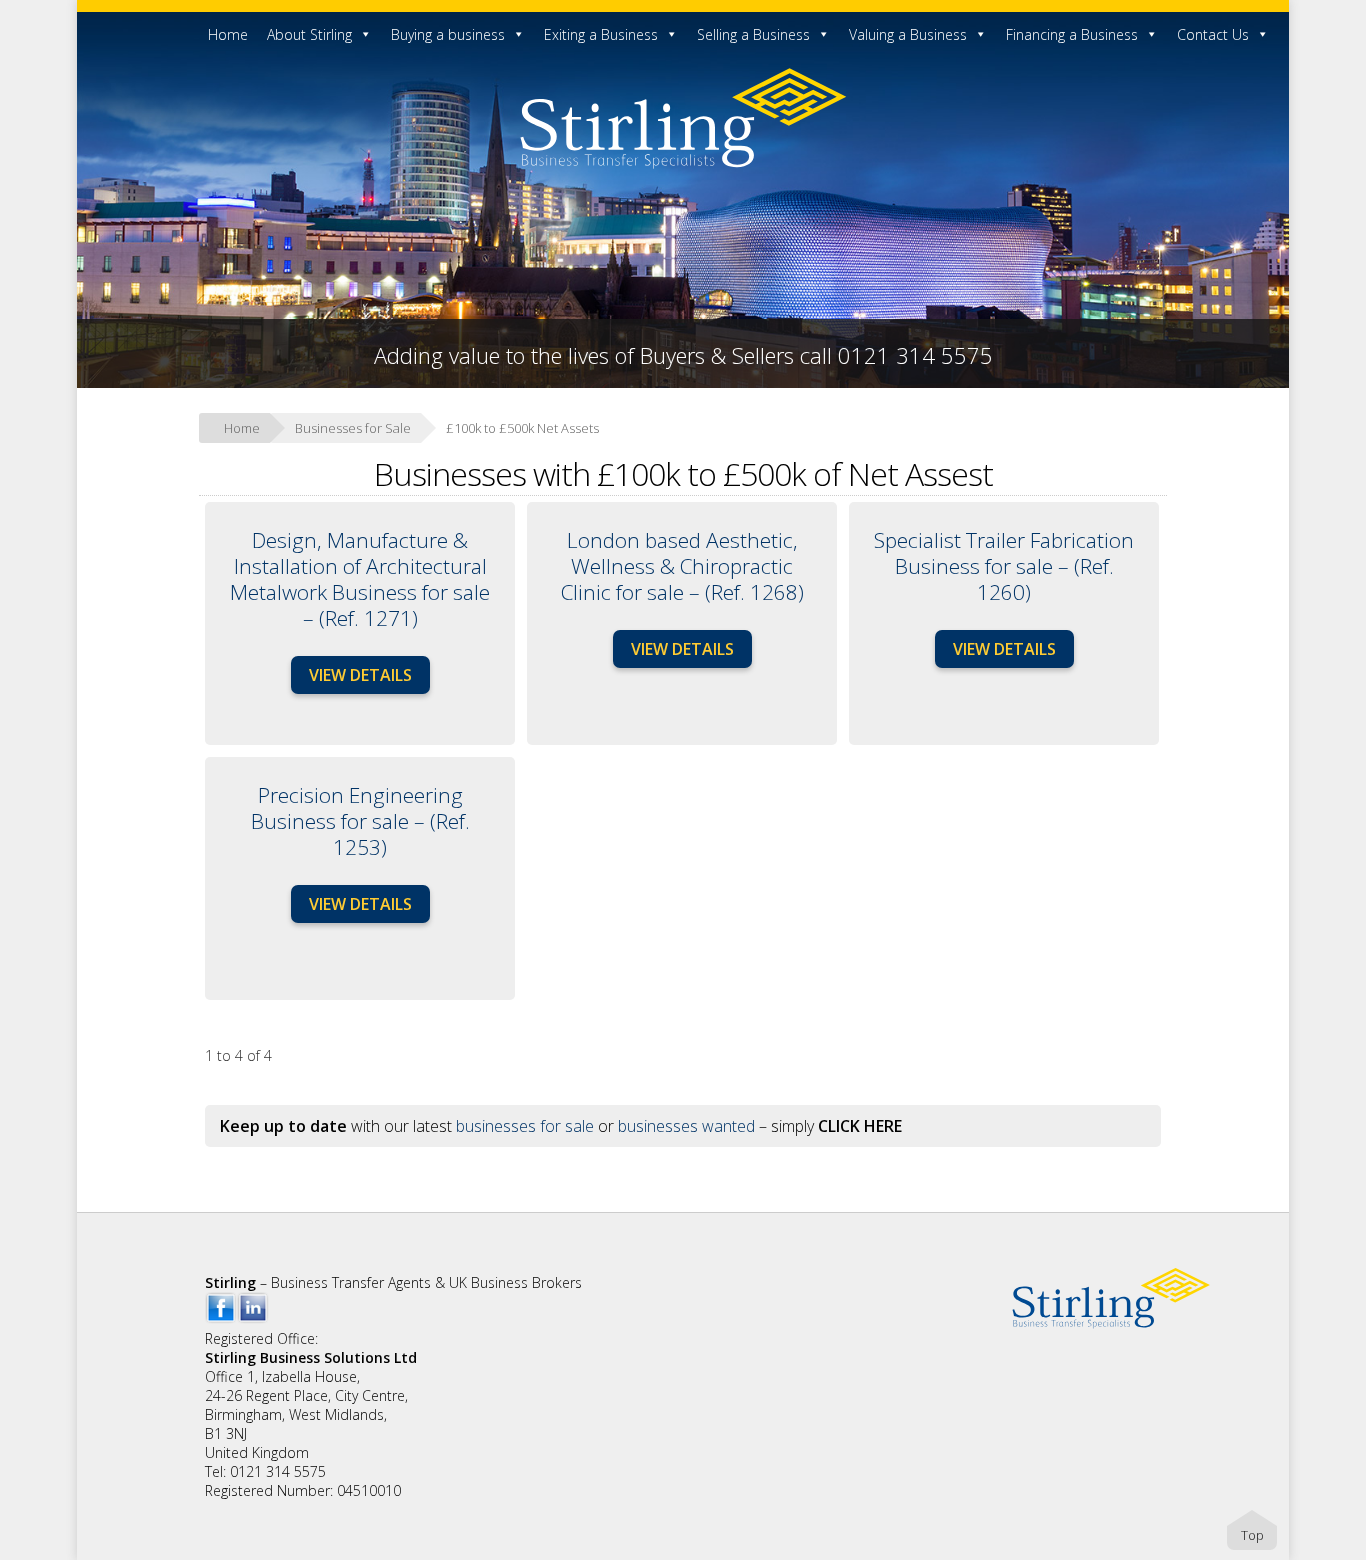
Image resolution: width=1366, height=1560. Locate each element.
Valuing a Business (908, 34)
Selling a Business (753, 34)
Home (228, 34)
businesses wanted (686, 1126)
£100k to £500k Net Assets (522, 428)
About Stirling (309, 34)
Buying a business (448, 34)
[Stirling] (683, 165)
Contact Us (1213, 34)
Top (1252, 1535)
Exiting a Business (601, 34)
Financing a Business (1072, 34)
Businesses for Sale (353, 428)
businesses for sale (525, 1126)
